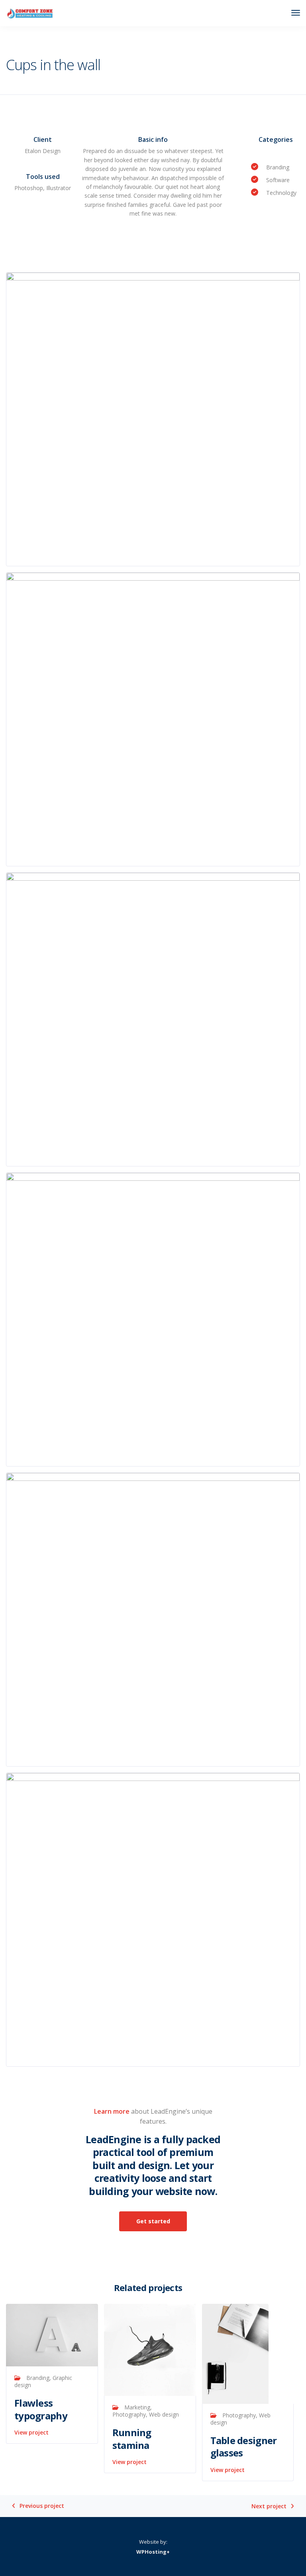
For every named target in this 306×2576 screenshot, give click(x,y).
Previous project (42, 2506)
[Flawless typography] (52, 2334)
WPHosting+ (153, 2552)
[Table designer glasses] (235, 2353)
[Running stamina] (150, 2349)
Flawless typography (41, 2409)
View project (31, 2432)
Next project (269, 2506)
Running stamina (132, 2439)
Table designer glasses (244, 2446)
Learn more (112, 2111)
